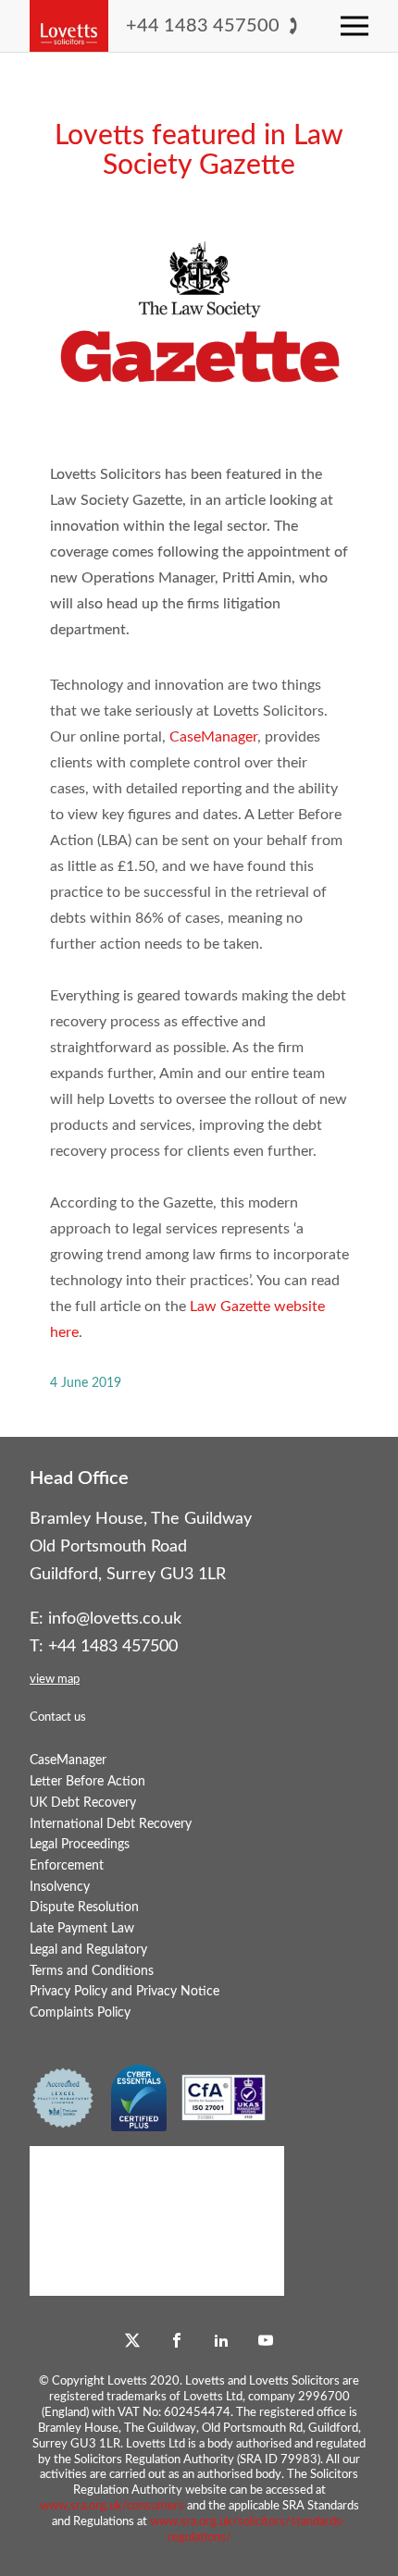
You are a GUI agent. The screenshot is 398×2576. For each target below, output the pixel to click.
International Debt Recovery (111, 1824)
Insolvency (60, 1887)
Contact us (58, 1717)
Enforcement (67, 1865)
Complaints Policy (80, 2012)
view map (55, 1679)
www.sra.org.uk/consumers (112, 2506)
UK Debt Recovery (83, 1803)
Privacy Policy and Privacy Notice (124, 1991)
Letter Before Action (87, 1781)
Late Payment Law (82, 1928)
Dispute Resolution (84, 1907)
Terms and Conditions (92, 1971)
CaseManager (213, 737)
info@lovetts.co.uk (115, 1619)
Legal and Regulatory (88, 1950)
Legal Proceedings (80, 1844)
